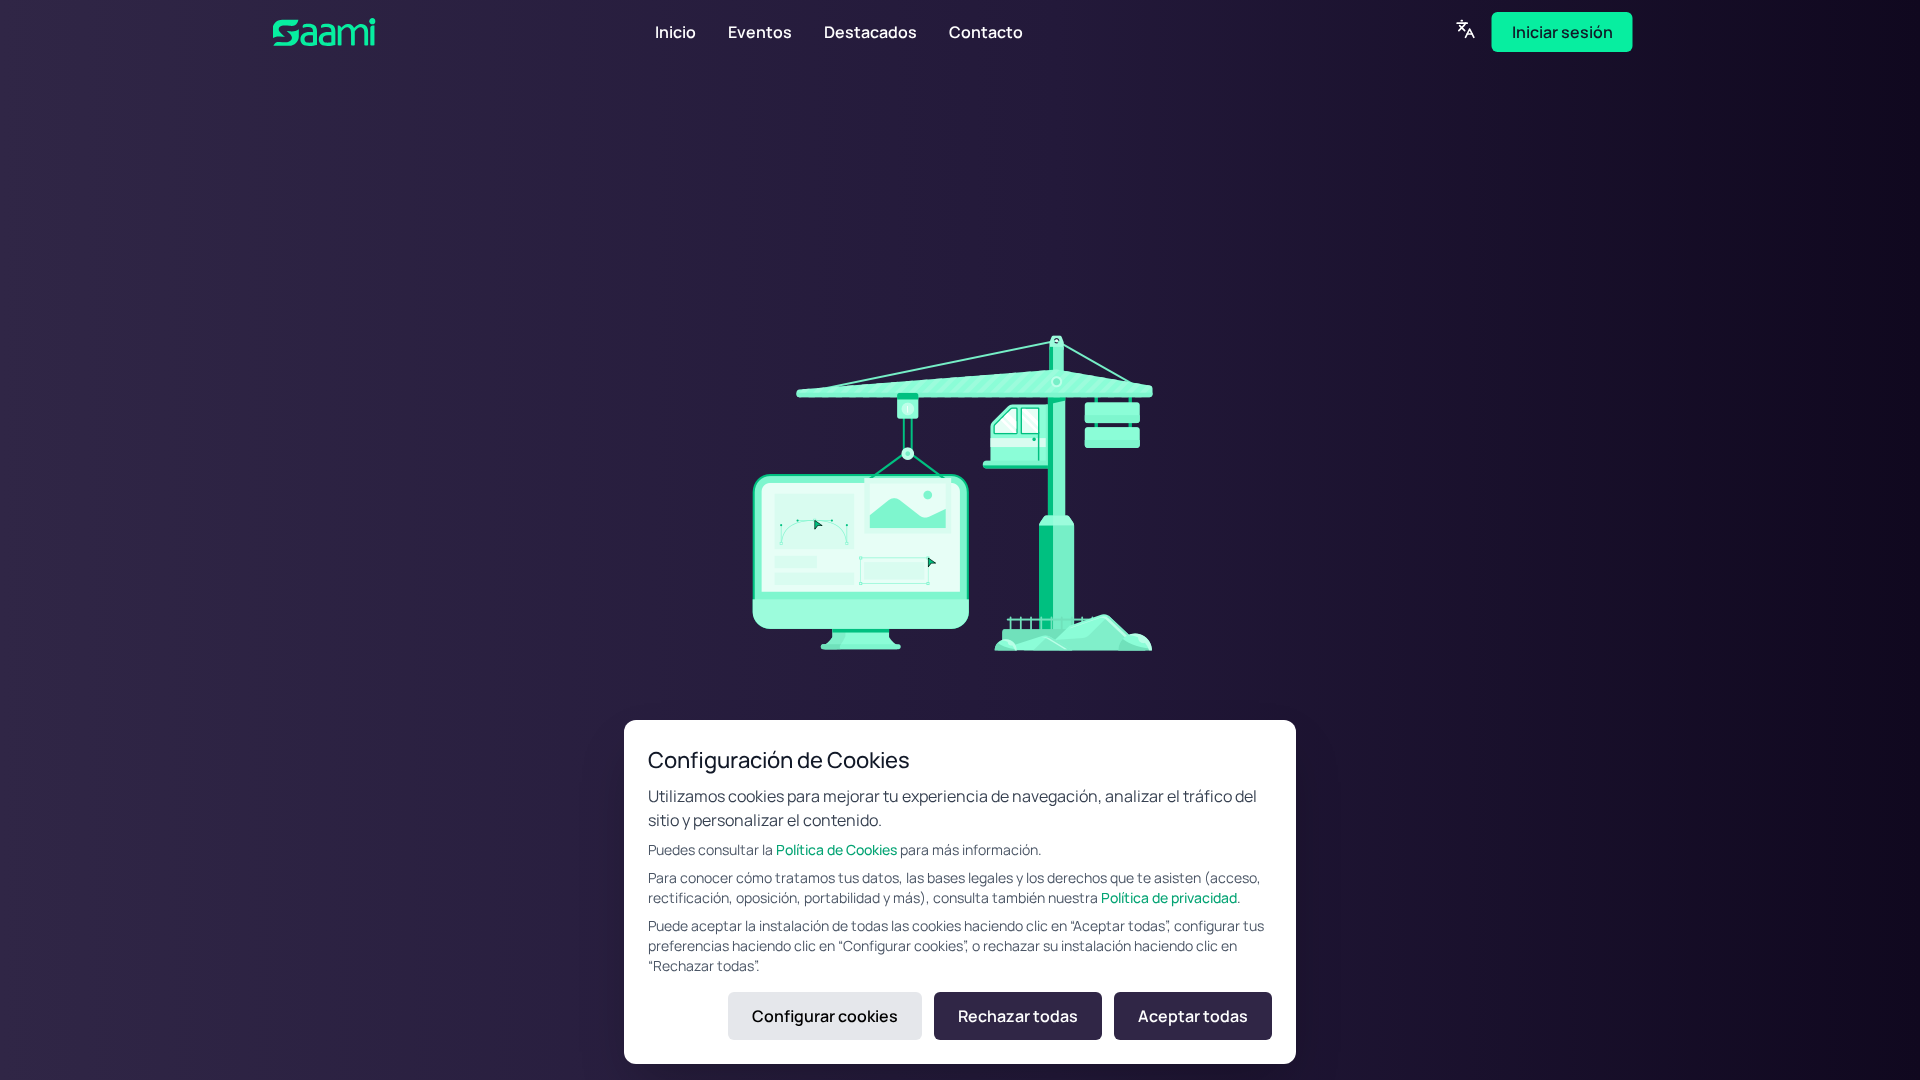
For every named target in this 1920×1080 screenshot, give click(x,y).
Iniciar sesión (1562, 32)
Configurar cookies (825, 1016)
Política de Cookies (836, 849)
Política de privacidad (1169, 897)
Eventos (760, 32)
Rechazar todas (1018, 1016)
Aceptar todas (1193, 1016)
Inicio (675, 32)
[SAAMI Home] (386, 32)
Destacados (870, 32)
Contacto (986, 32)
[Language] (1466, 29)
